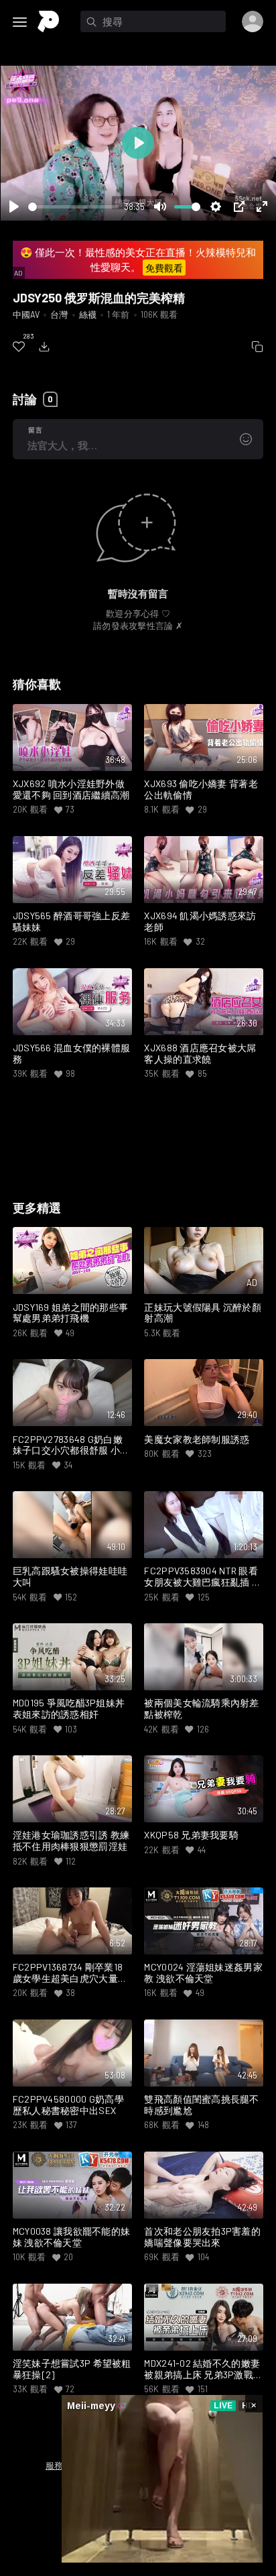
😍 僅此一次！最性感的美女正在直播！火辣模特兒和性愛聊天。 (138, 260)
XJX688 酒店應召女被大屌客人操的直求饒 (200, 1054)
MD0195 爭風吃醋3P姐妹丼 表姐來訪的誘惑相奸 (69, 1709)
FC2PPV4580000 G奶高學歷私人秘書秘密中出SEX (68, 2105)
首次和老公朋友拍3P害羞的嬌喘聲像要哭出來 (202, 2237)
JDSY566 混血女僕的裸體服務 (72, 1054)
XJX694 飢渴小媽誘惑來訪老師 (200, 922)
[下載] (44, 347)
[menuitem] (19, 347)
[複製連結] (257, 347)
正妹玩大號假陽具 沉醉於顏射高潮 (203, 1313)
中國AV (26, 314)
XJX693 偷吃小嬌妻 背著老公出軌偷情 (201, 789)
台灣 (59, 314)
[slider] (73, 207)
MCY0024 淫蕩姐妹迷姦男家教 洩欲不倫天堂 (203, 1973)
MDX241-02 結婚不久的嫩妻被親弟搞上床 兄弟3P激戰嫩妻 (203, 2369)
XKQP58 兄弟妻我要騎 (191, 1835)
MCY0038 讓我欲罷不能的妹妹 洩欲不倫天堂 (72, 2237)
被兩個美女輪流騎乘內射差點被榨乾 (201, 1709)
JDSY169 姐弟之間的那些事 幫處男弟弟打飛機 (71, 1313)
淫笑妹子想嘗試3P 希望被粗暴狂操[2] (72, 2369)
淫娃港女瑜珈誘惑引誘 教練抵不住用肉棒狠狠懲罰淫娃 (71, 1841)
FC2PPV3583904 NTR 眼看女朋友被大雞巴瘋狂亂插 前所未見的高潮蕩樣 (203, 1577)
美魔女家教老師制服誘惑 (197, 1440)
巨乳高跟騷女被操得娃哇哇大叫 (70, 1577)
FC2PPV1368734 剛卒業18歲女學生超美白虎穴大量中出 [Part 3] (70, 1973)
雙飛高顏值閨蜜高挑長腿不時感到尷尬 (201, 2105)
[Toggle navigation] (20, 22)
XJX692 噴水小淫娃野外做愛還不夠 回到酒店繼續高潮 (71, 789)
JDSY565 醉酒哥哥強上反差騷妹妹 (72, 922)
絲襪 (88, 314)
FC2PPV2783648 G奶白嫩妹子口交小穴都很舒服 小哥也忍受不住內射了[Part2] (71, 1446)
